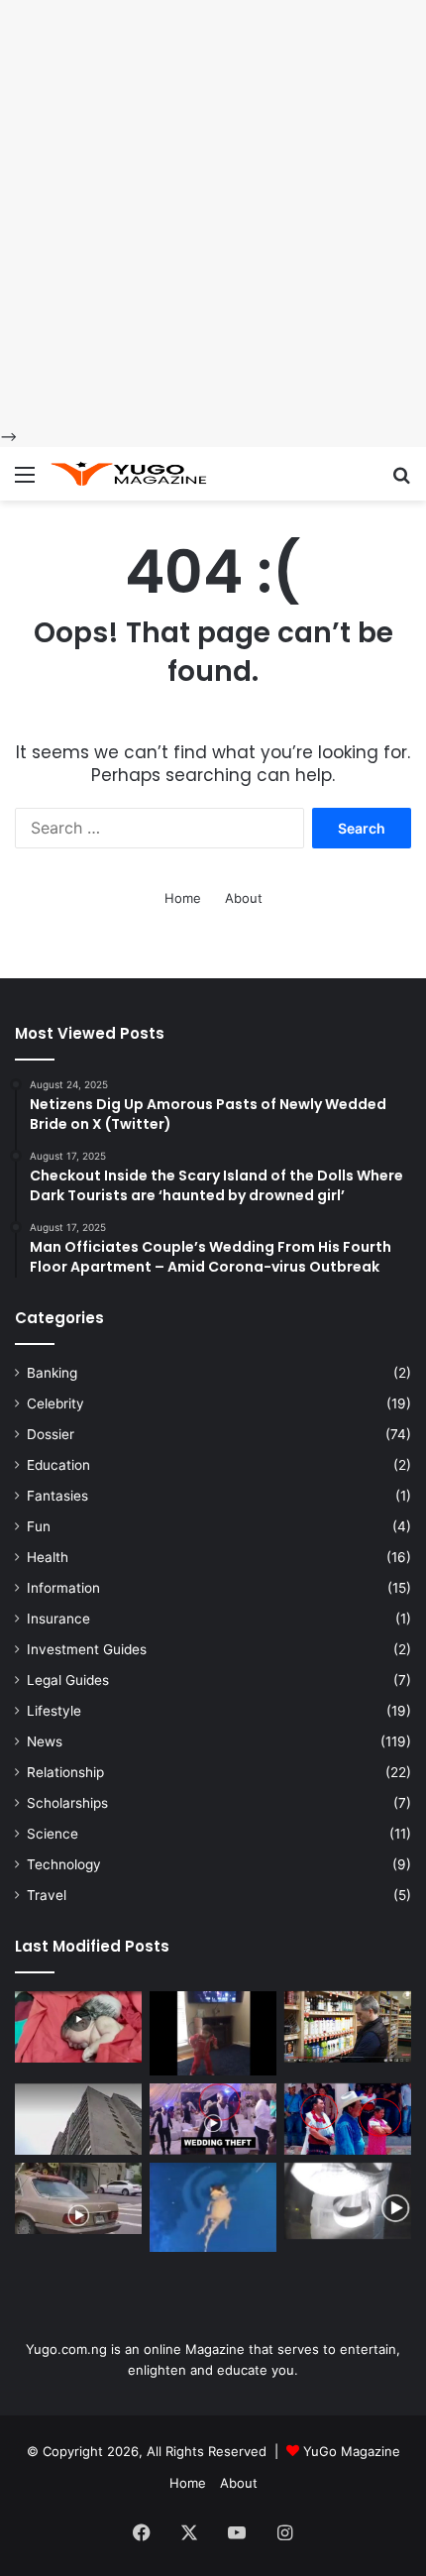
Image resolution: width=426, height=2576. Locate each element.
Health (48, 1557)
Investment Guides (87, 1649)
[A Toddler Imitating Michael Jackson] (213, 2033)
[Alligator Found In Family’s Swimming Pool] (213, 2207)
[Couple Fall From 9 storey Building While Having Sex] (78, 2119)
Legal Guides (68, 1680)
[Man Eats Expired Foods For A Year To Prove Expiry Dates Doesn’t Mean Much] (348, 2027)
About (244, 898)
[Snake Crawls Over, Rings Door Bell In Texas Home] (348, 2201)
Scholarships (67, 1803)
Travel (47, 1895)
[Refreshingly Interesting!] (129, 474)
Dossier (51, 1434)
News (45, 1741)
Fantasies (57, 1496)
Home (183, 898)
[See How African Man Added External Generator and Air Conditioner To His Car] (78, 2198)
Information (63, 1588)
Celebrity (55, 1403)
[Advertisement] (213, 213)
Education (58, 1465)
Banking (52, 1373)
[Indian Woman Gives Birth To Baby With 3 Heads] (78, 2027)
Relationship (65, 1772)
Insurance (58, 1619)
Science (53, 1834)
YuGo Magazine (352, 2451)
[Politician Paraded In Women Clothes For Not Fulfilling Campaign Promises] (348, 2119)
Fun (39, 1526)
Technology (64, 1864)
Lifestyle (54, 1711)
